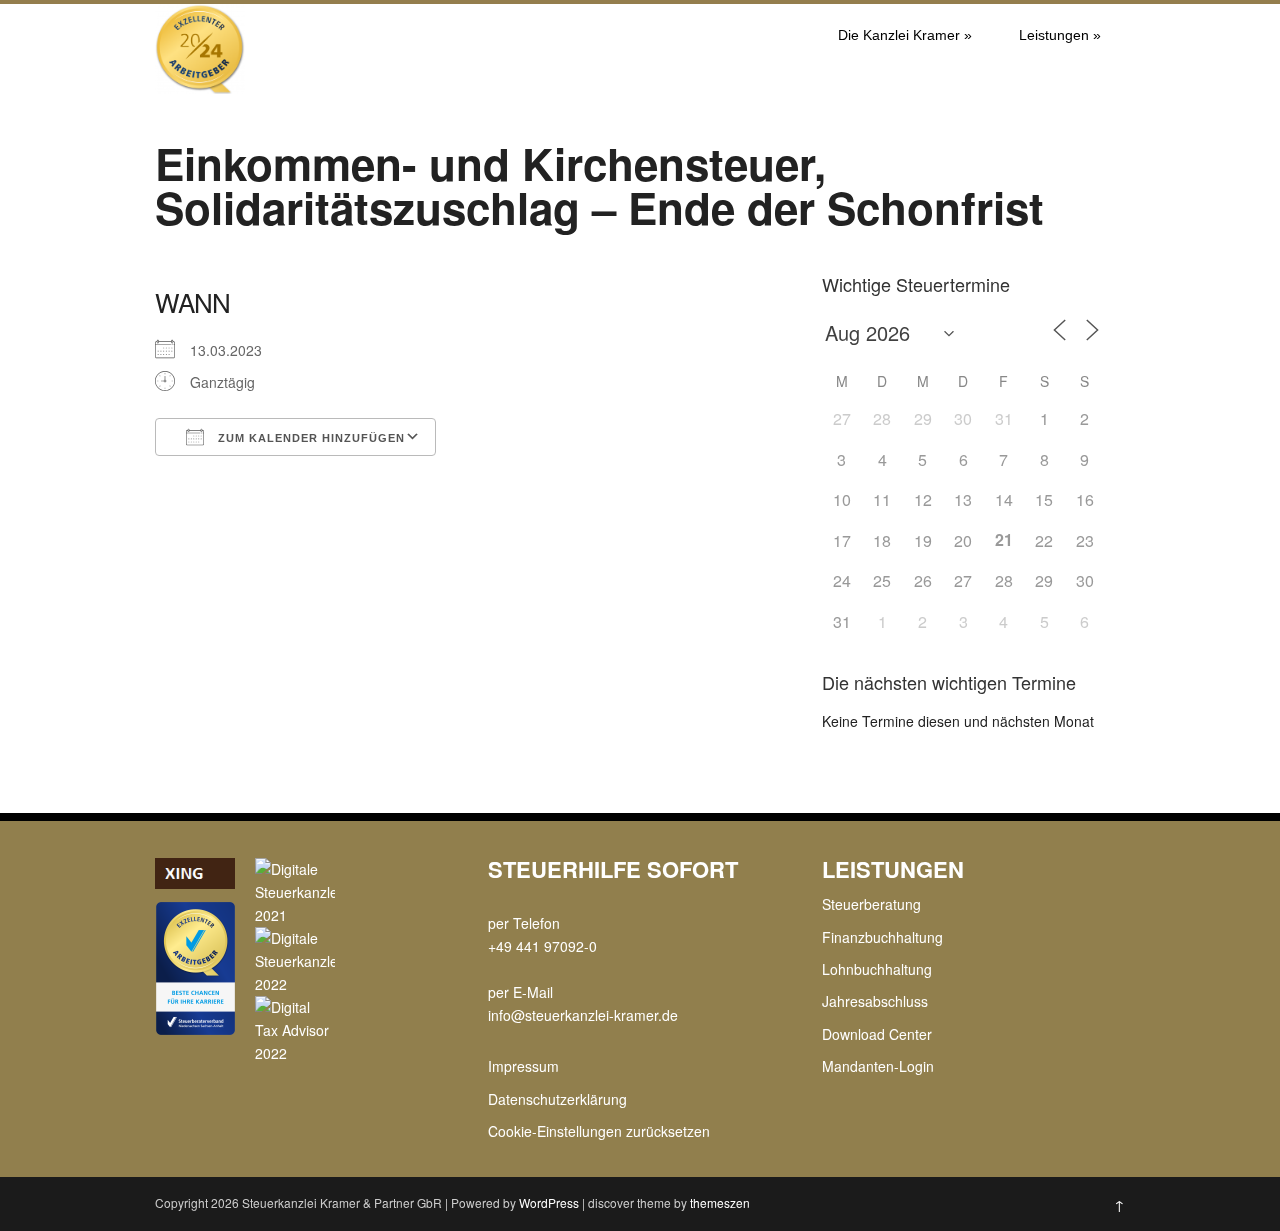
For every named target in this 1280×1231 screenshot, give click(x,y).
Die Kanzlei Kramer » (905, 35)
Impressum (523, 1066)
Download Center (877, 1034)
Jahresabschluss (875, 1001)
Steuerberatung (871, 904)
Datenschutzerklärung (557, 1099)
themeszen (720, 1202)
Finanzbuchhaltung (882, 937)
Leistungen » (1060, 35)
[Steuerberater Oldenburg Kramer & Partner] (200, 88)
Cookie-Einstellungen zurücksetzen (599, 1131)
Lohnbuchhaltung (877, 969)
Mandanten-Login (878, 1066)
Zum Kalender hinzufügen (309, 438)
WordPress (549, 1202)
